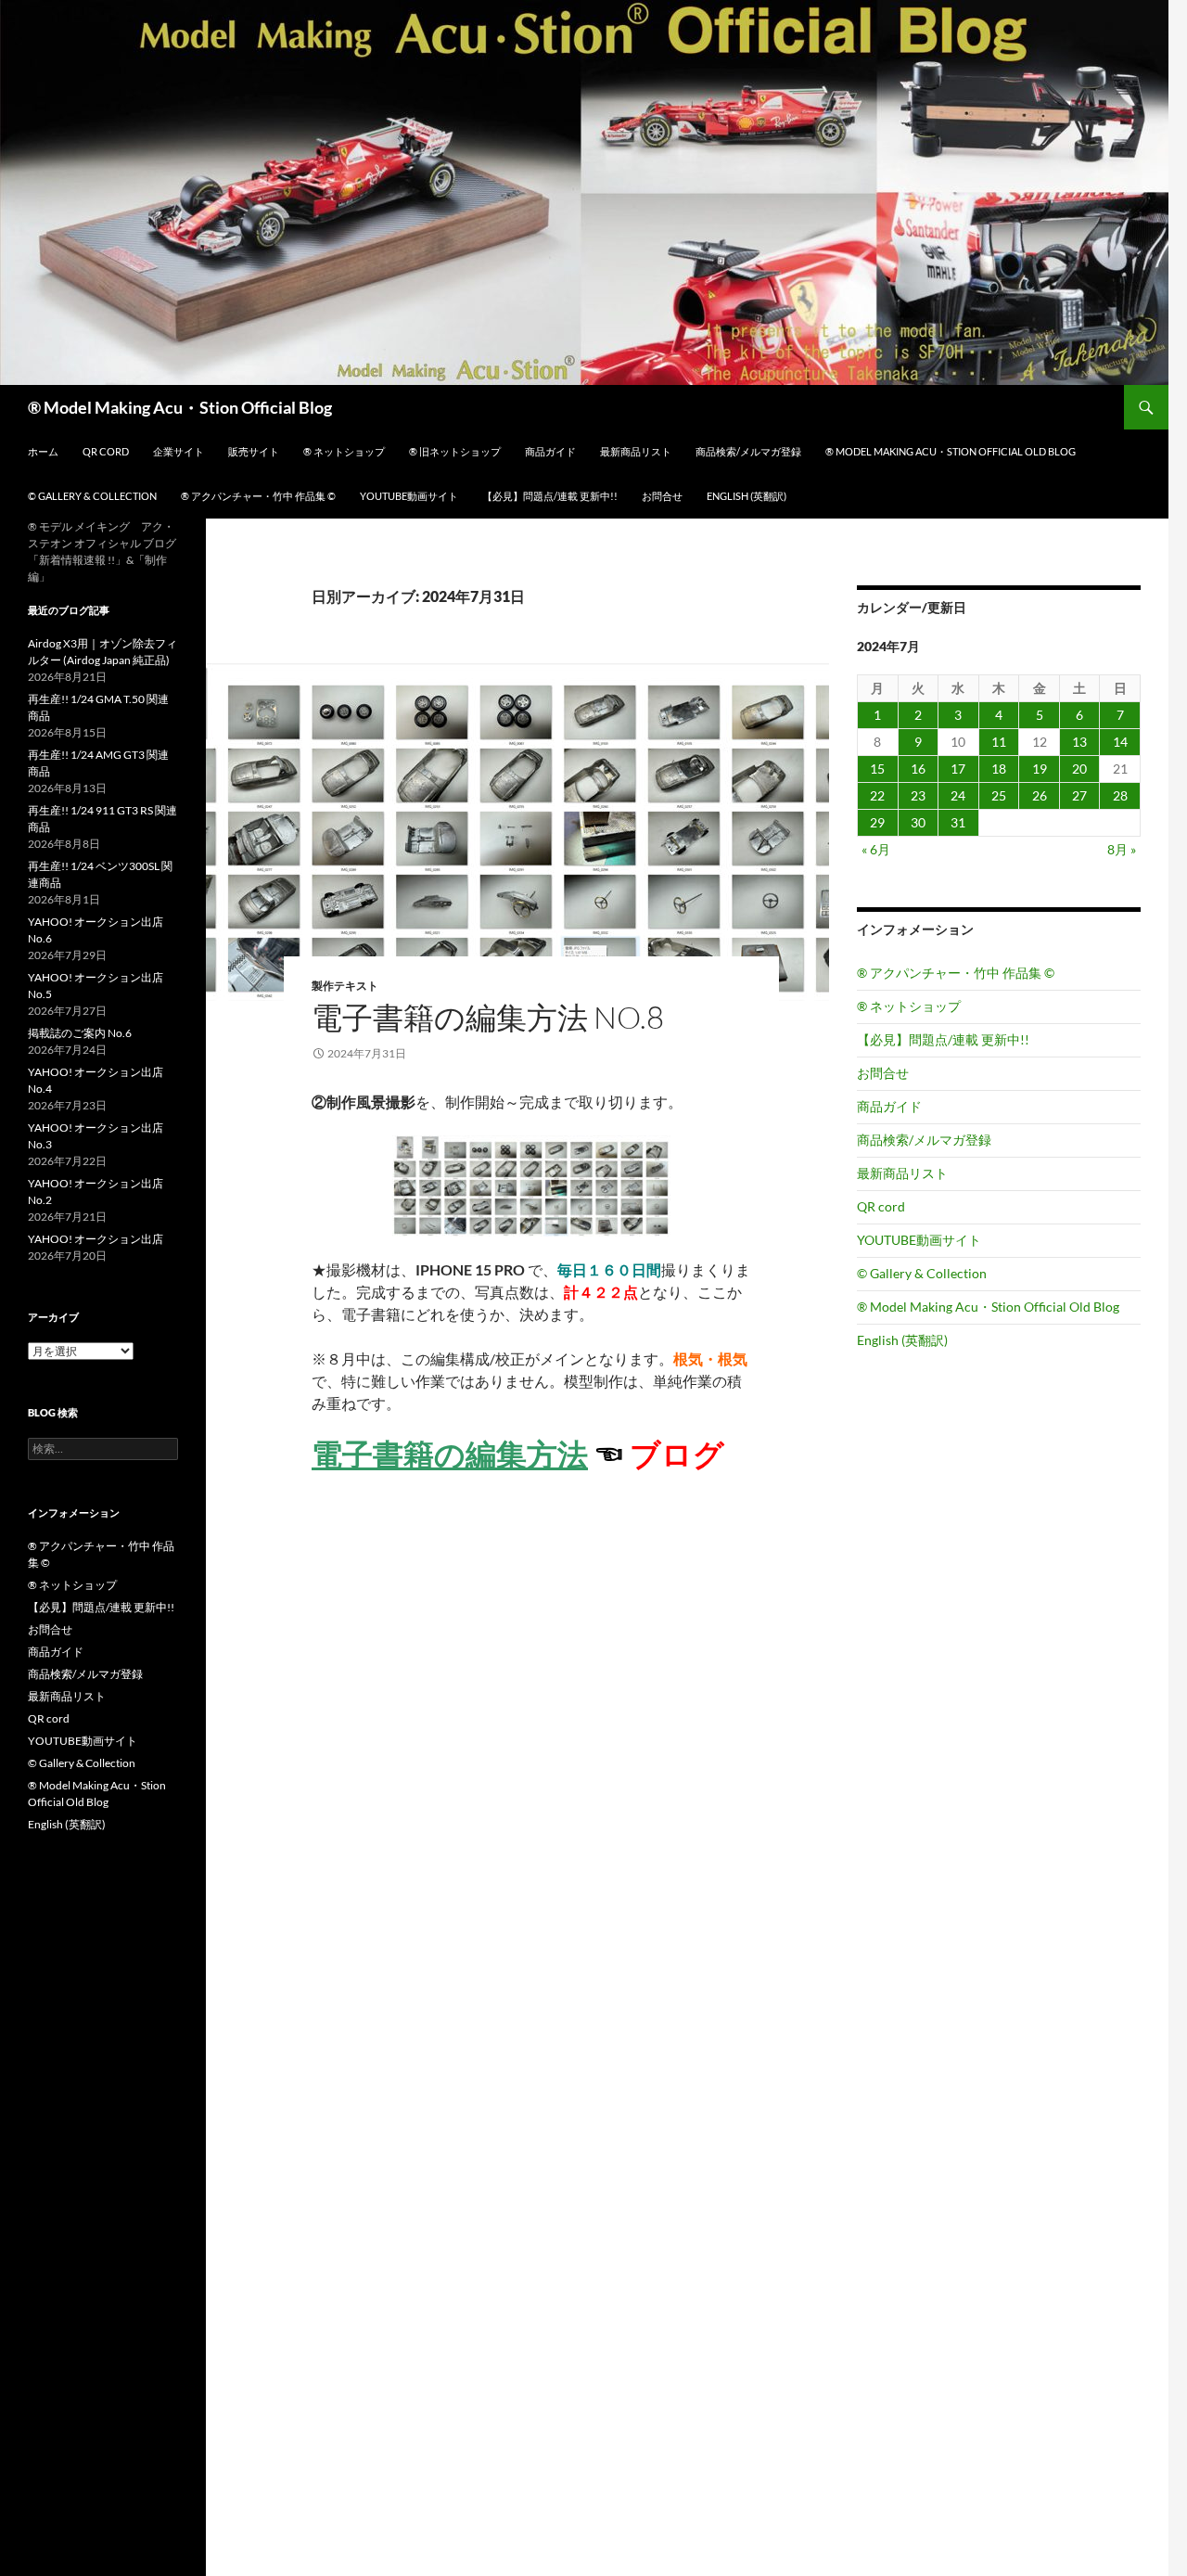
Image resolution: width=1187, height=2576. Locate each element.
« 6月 (876, 849)
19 (1040, 769)
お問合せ (662, 496)
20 (1079, 769)
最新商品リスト (636, 451)
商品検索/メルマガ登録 (748, 451)
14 (1120, 742)
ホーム (43, 451)
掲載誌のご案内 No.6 (80, 1033)
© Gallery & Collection (92, 496)
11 (999, 742)
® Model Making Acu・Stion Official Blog (180, 407)
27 (1079, 795)
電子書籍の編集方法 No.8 (488, 1017)
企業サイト (179, 451)
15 (877, 769)
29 (877, 822)
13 (1079, 742)
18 (999, 769)
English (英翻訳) (747, 496)
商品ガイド (550, 451)
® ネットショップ (344, 451)
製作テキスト (345, 986)
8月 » (1122, 849)
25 (999, 795)
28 (1120, 795)
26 (1040, 795)
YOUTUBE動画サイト (409, 496)
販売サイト (254, 451)
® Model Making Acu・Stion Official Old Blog (951, 451)
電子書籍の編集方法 (450, 1454)
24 (958, 795)
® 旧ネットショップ (455, 451)
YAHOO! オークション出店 (96, 1239)
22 (877, 795)
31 (958, 822)
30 (918, 822)
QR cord (106, 451)
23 (918, 795)
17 (958, 769)
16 (918, 769)
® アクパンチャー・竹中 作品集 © (258, 496)
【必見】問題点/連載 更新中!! (550, 496)
